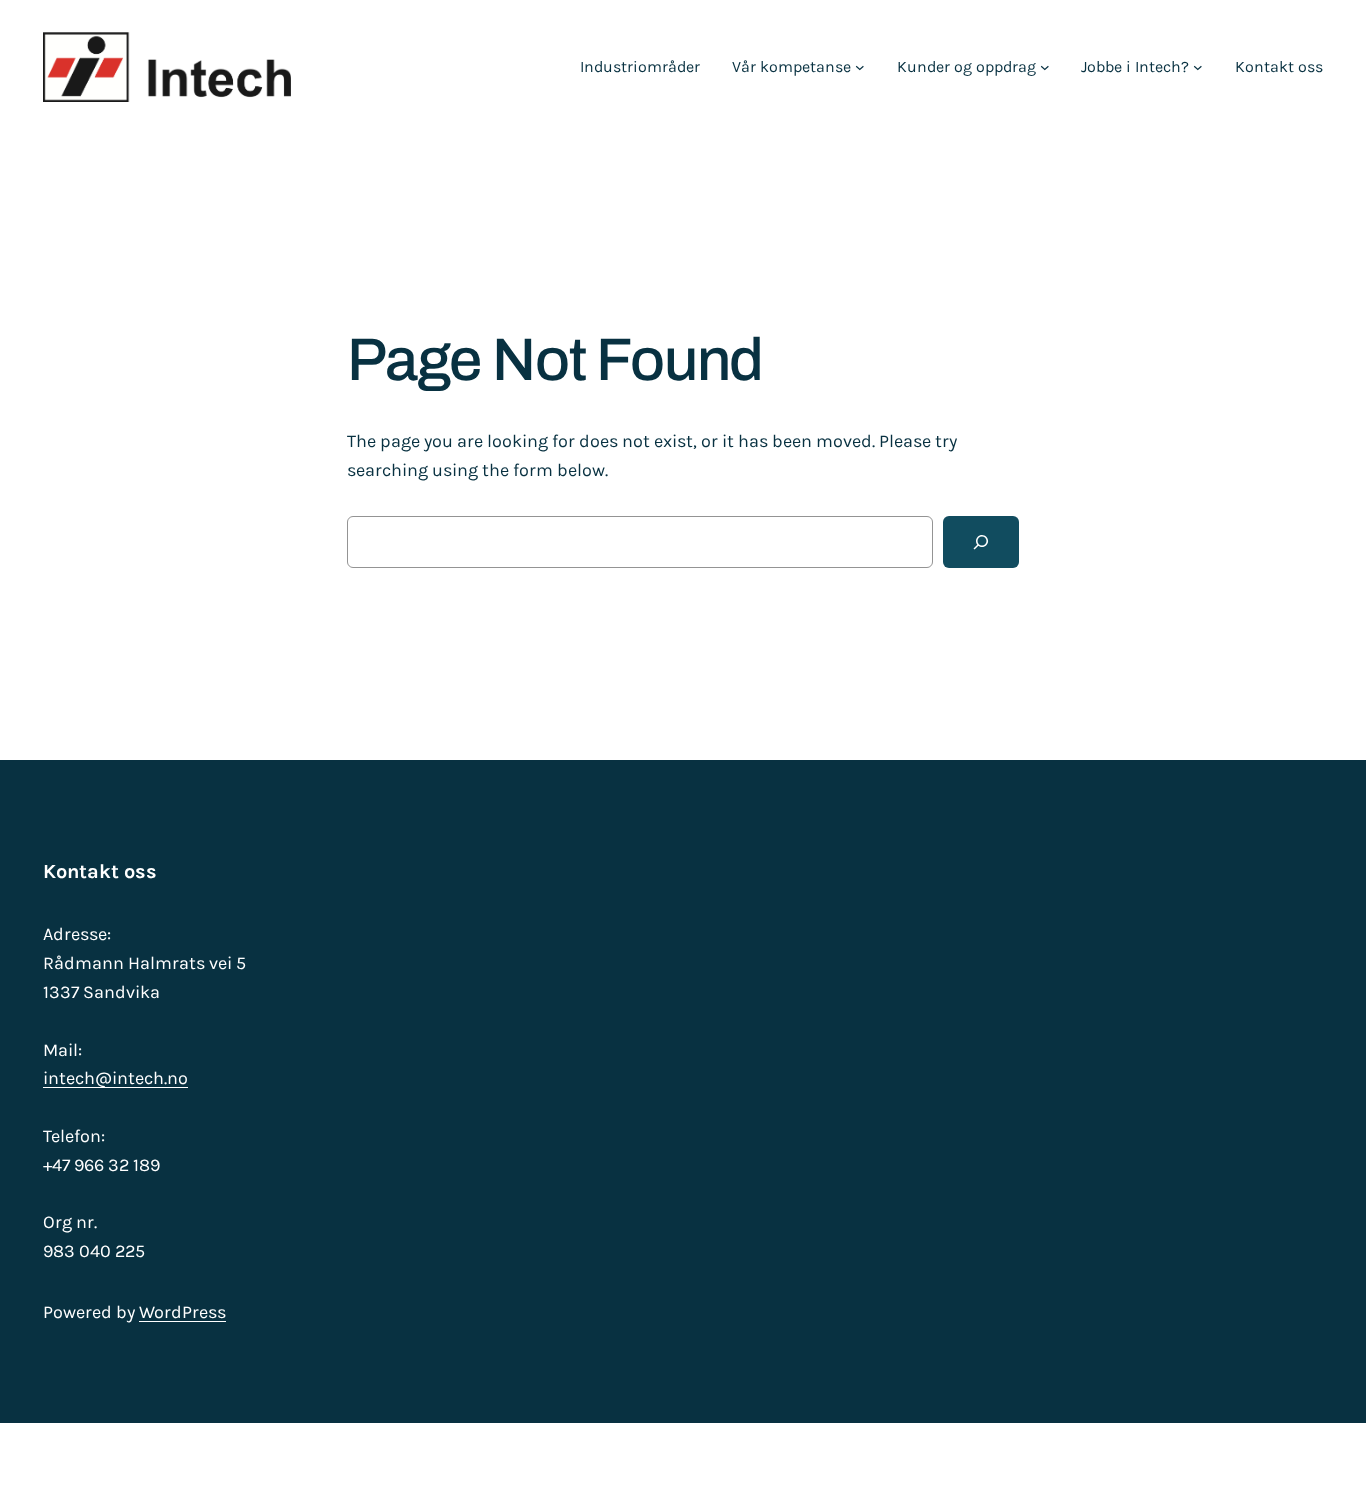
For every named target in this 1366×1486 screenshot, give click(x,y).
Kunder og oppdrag (966, 66)
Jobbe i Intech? (1135, 66)
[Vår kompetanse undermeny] (860, 67)
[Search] (981, 542)
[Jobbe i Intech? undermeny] (1198, 67)
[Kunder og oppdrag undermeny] (1045, 67)
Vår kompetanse (791, 66)
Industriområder (640, 66)
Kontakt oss (1279, 66)
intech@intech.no (115, 1078)
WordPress (182, 1312)
